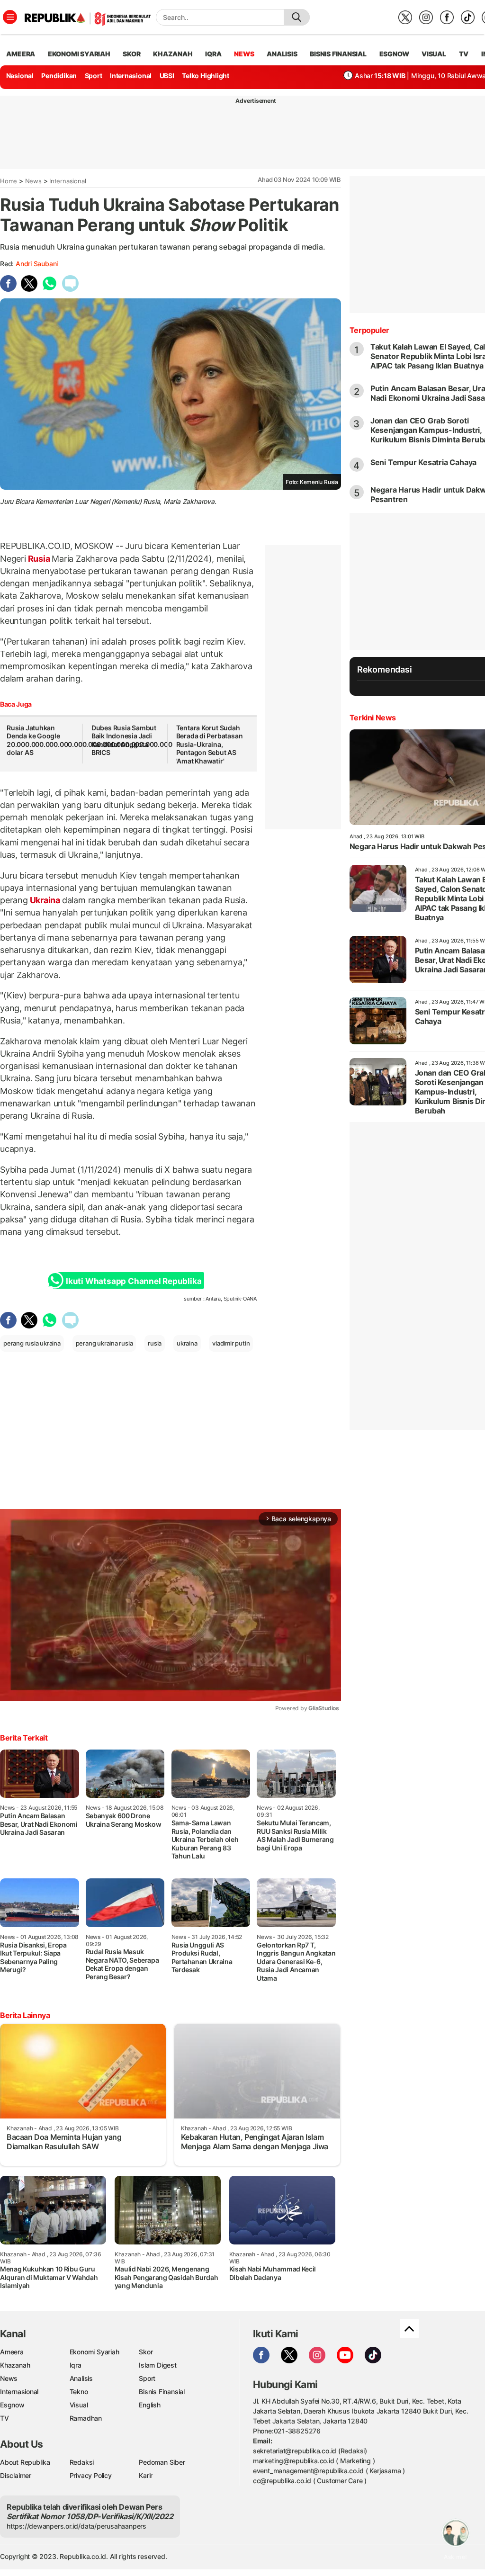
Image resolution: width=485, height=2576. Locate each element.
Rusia (39, 559)
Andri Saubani (37, 264)
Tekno (79, 2392)
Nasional (20, 76)
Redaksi (82, 2462)
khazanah (173, 54)
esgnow (394, 54)
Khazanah (15, 2365)
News (33, 181)
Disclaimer (16, 2475)
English (150, 2405)
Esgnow (12, 2405)
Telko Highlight (206, 76)
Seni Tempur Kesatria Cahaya (423, 462)
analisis (282, 54)
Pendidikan (59, 76)
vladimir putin (231, 1343)
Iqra (76, 2365)
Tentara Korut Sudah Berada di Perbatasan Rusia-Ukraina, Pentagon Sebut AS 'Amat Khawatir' (210, 744)
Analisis (81, 2378)
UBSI (167, 76)
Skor (146, 2352)
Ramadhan (86, 2418)
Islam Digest (157, 2365)
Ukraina (45, 900)
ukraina (187, 1343)
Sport (94, 76)
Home (9, 181)
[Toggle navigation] (10, 17)
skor (131, 54)
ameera (21, 54)
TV (464, 54)
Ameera (12, 2352)
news (244, 54)
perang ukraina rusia (104, 1343)
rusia (155, 1343)
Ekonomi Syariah (79, 54)
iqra (213, 54)
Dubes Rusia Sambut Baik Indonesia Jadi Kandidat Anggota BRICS (124, 740)
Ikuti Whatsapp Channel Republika (134, 1281)
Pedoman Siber (162, 2462)
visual (434, 54)
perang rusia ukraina (32, 1343)
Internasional (131, 76)
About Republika (25, 2462)
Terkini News (373, 718)
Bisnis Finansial (338, 54)
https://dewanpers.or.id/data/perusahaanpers (76, 2526)
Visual (79, 2405)
